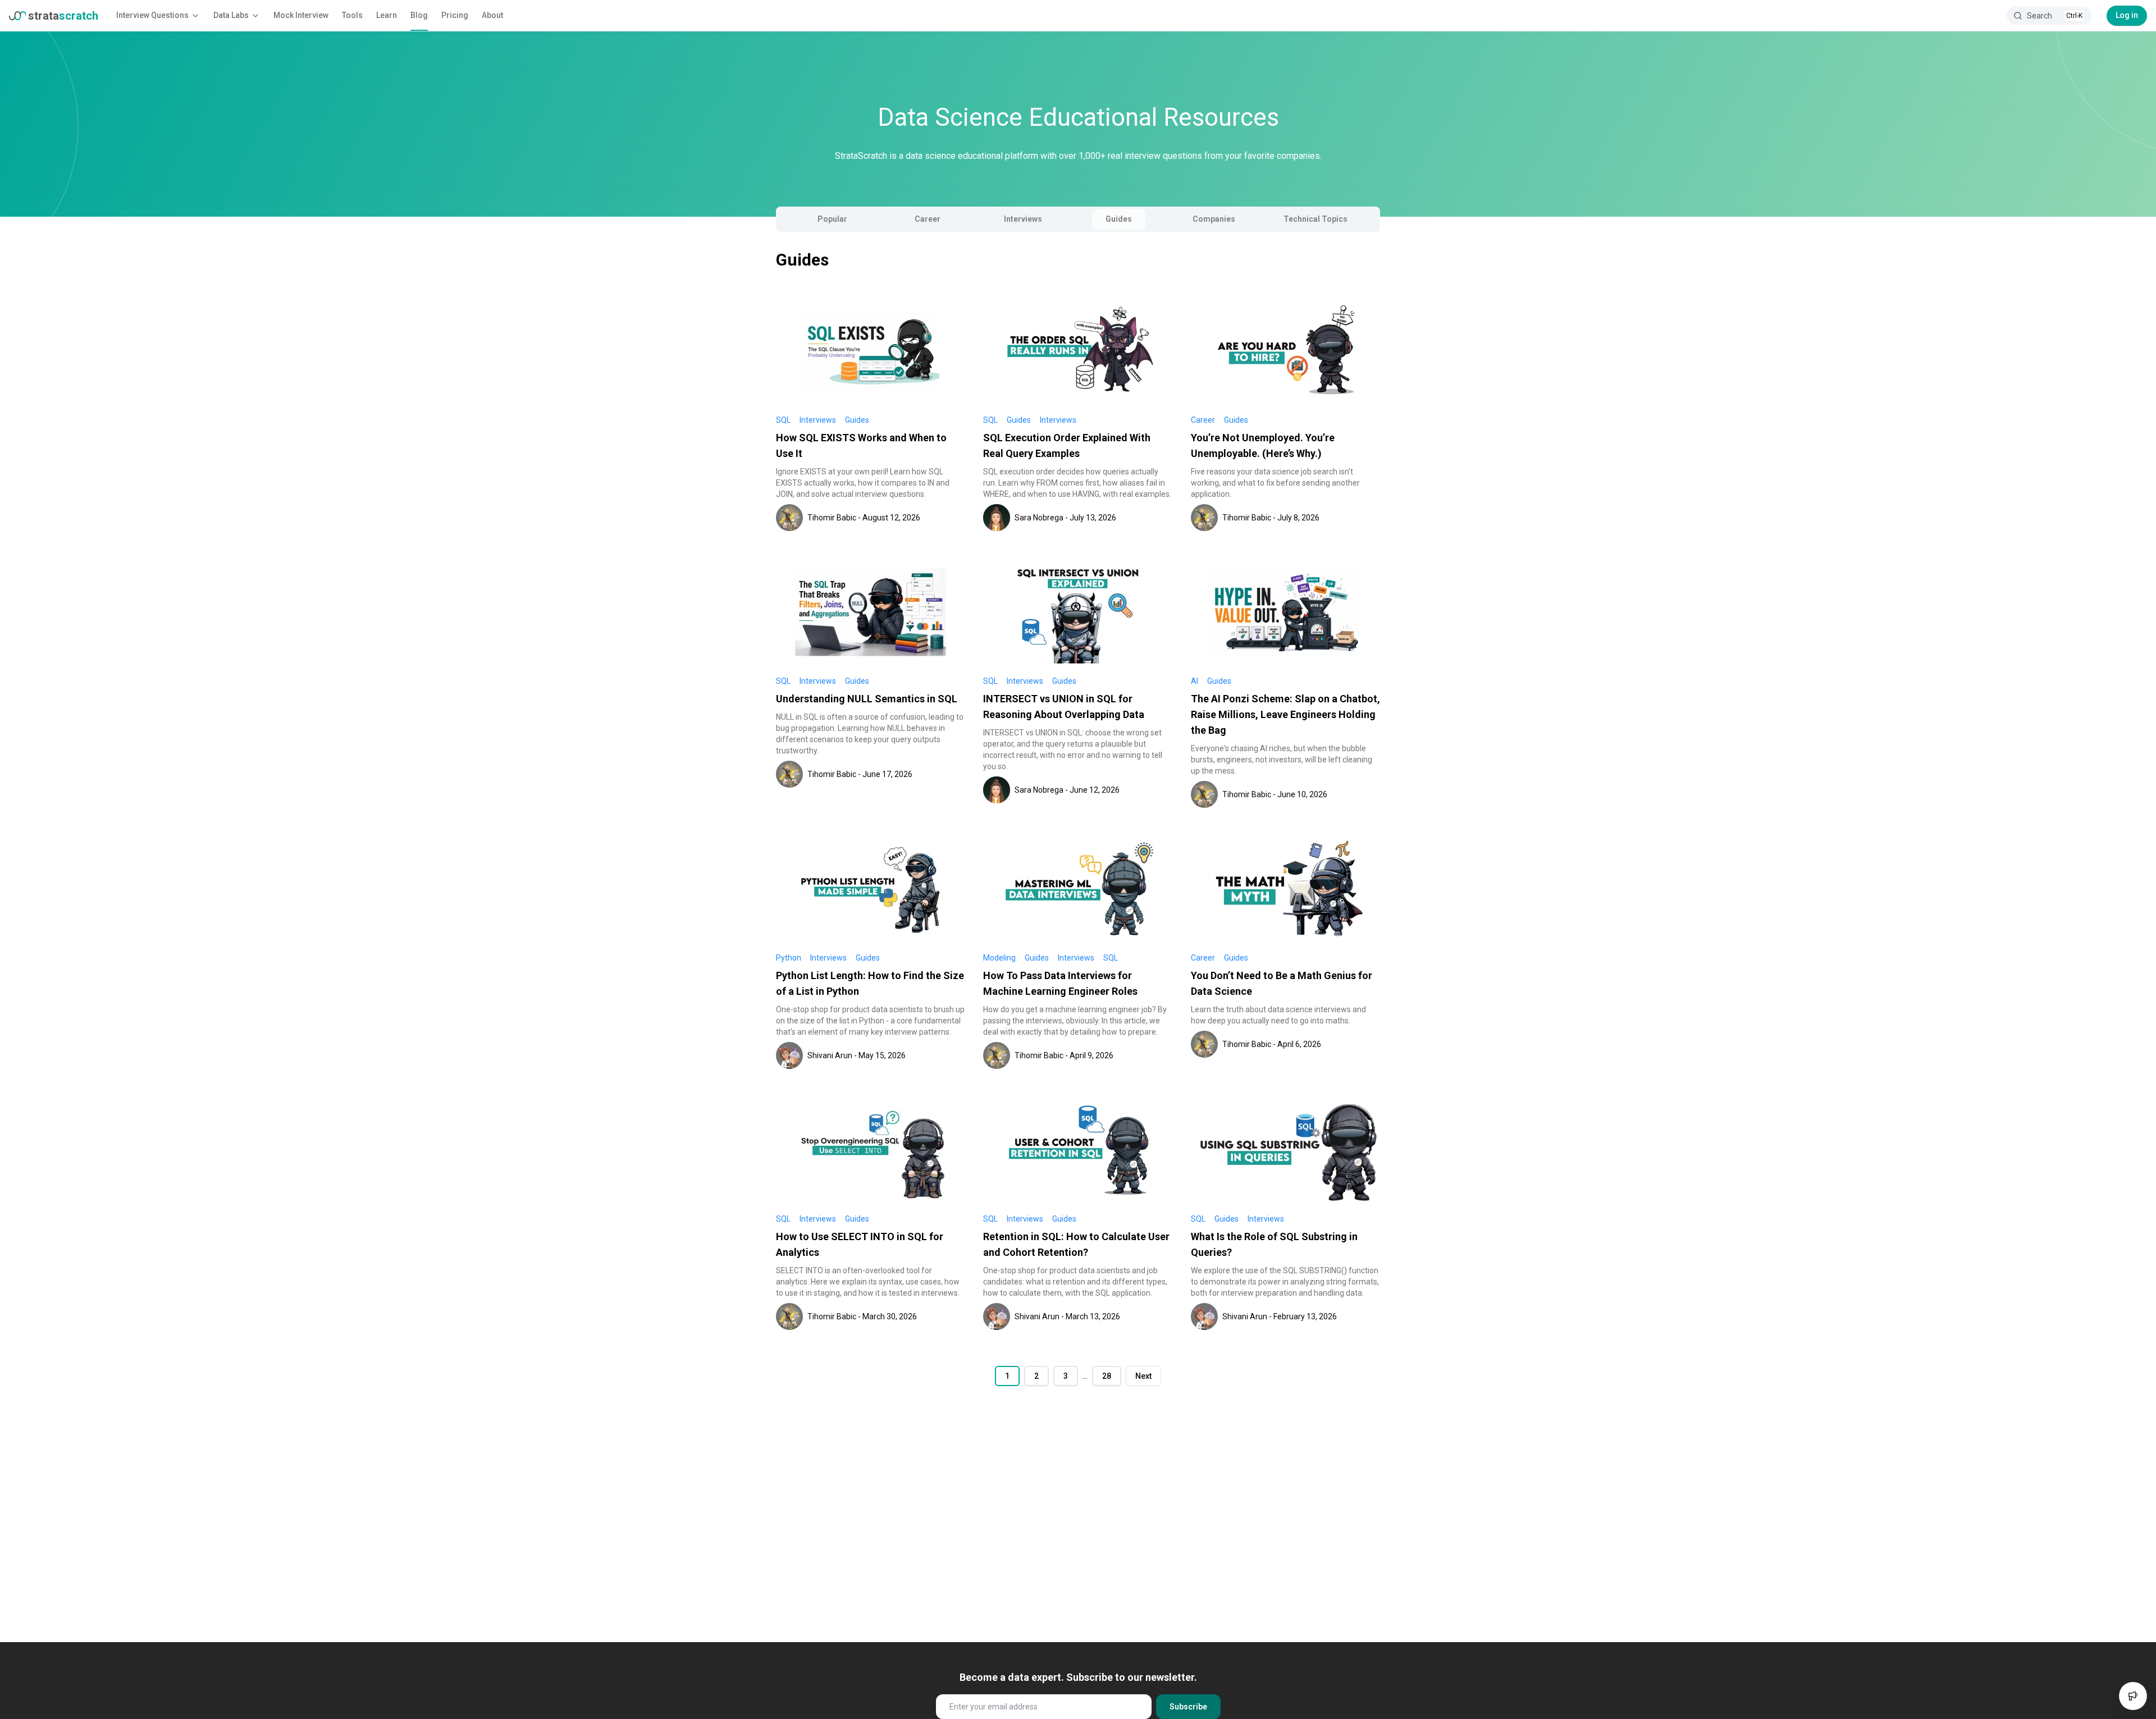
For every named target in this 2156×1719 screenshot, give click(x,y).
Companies (1214, 219)
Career (928, 219)
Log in (2127, 15)
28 (1107, 1376)
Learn (387, 15)
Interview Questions (152, 15)
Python (789, 958)
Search (2055, 16)
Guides (1119, 219)
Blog (419, 15)
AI (1195, 681)
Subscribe (1188, 1707)
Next (1143, 1376)
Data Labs (231, 15)
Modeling (999, 958)
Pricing (455, 15)
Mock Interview (301, 15)
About (492, 15)
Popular (832, 219)
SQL (783, 420)
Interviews (1023, 219)
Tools (352, 15)
